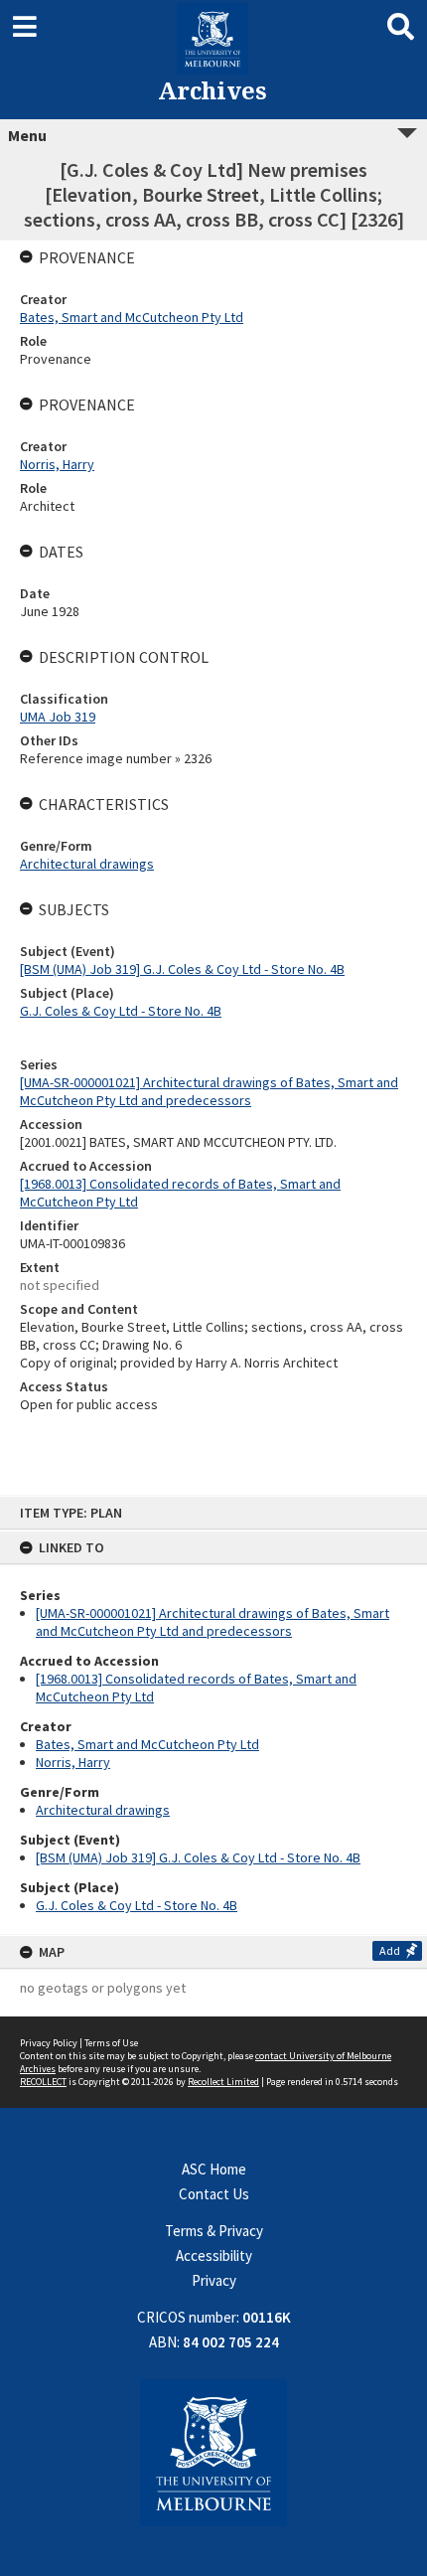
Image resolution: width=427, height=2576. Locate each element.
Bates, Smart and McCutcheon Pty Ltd (147, 1744)
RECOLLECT (43, 2082)
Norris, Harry (73, 1762)
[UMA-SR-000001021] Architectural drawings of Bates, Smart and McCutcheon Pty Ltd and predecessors (213, 1622)
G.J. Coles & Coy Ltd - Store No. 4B (137, 1905)
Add (390, 1950)
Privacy (214, 2280)
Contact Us (214, 2194)
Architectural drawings (103, 1810)
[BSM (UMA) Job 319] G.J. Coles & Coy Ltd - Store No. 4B (198, 1857)
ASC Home (214, 2169)
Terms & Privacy (214, 2231)
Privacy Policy (49, 2043)
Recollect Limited (223, 2082)
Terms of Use (111, 2043)
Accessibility (214, 2255)
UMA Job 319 (58, 717)
